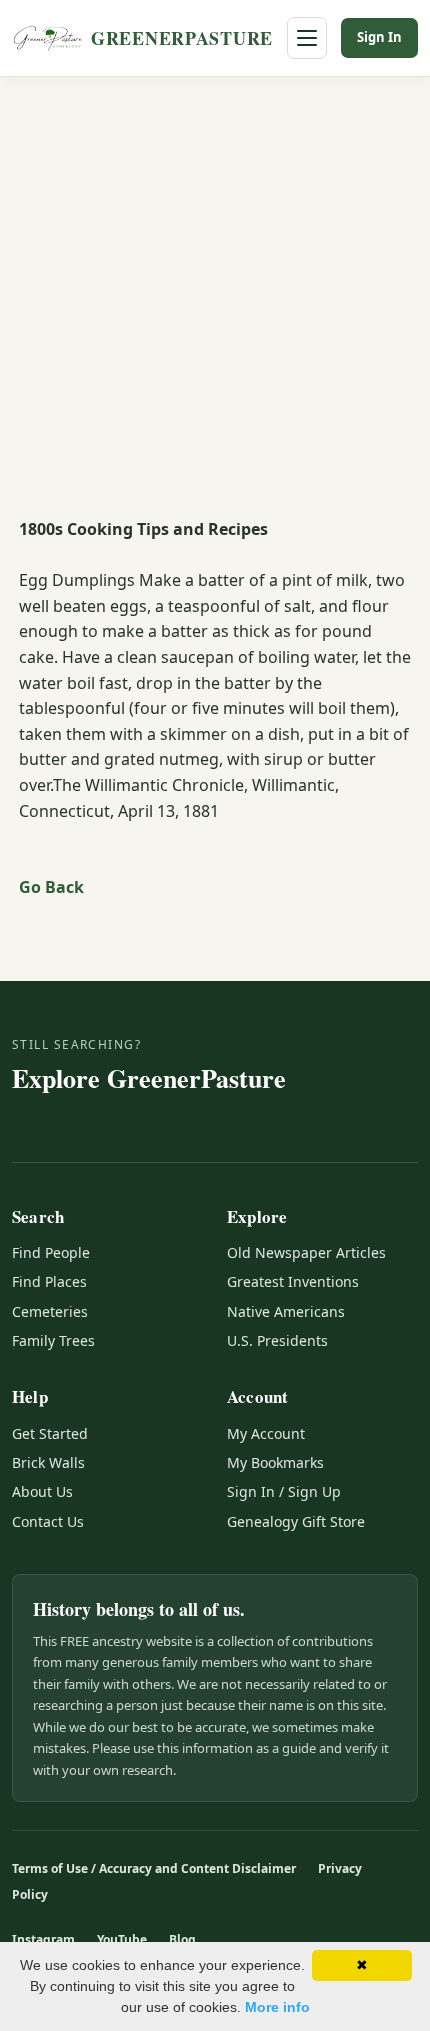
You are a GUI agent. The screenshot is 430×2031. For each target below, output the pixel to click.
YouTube (122, 1939)
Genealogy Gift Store (296, 1521)
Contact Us (48, 1521)
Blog (182, 1939)
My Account (266, 1433)
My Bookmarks (275, 1462)
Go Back (51, 887)
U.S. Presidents (277, 1340)
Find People (51, 1252)
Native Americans (286, 1311)
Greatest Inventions (293, 1281)
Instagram (43, 1939)
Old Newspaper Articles (306, 1252)
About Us (42, 1491)
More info (277, 2007)
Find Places (49, 1281)
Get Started (50, 1433)
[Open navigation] (307, 38)
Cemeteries (50, 1311)
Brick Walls (48, 1462)
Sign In (379, 37)
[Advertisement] (215, 302)
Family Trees (53, 1340)
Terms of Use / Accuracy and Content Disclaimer (154, 1868)
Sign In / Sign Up (284, 1491)
